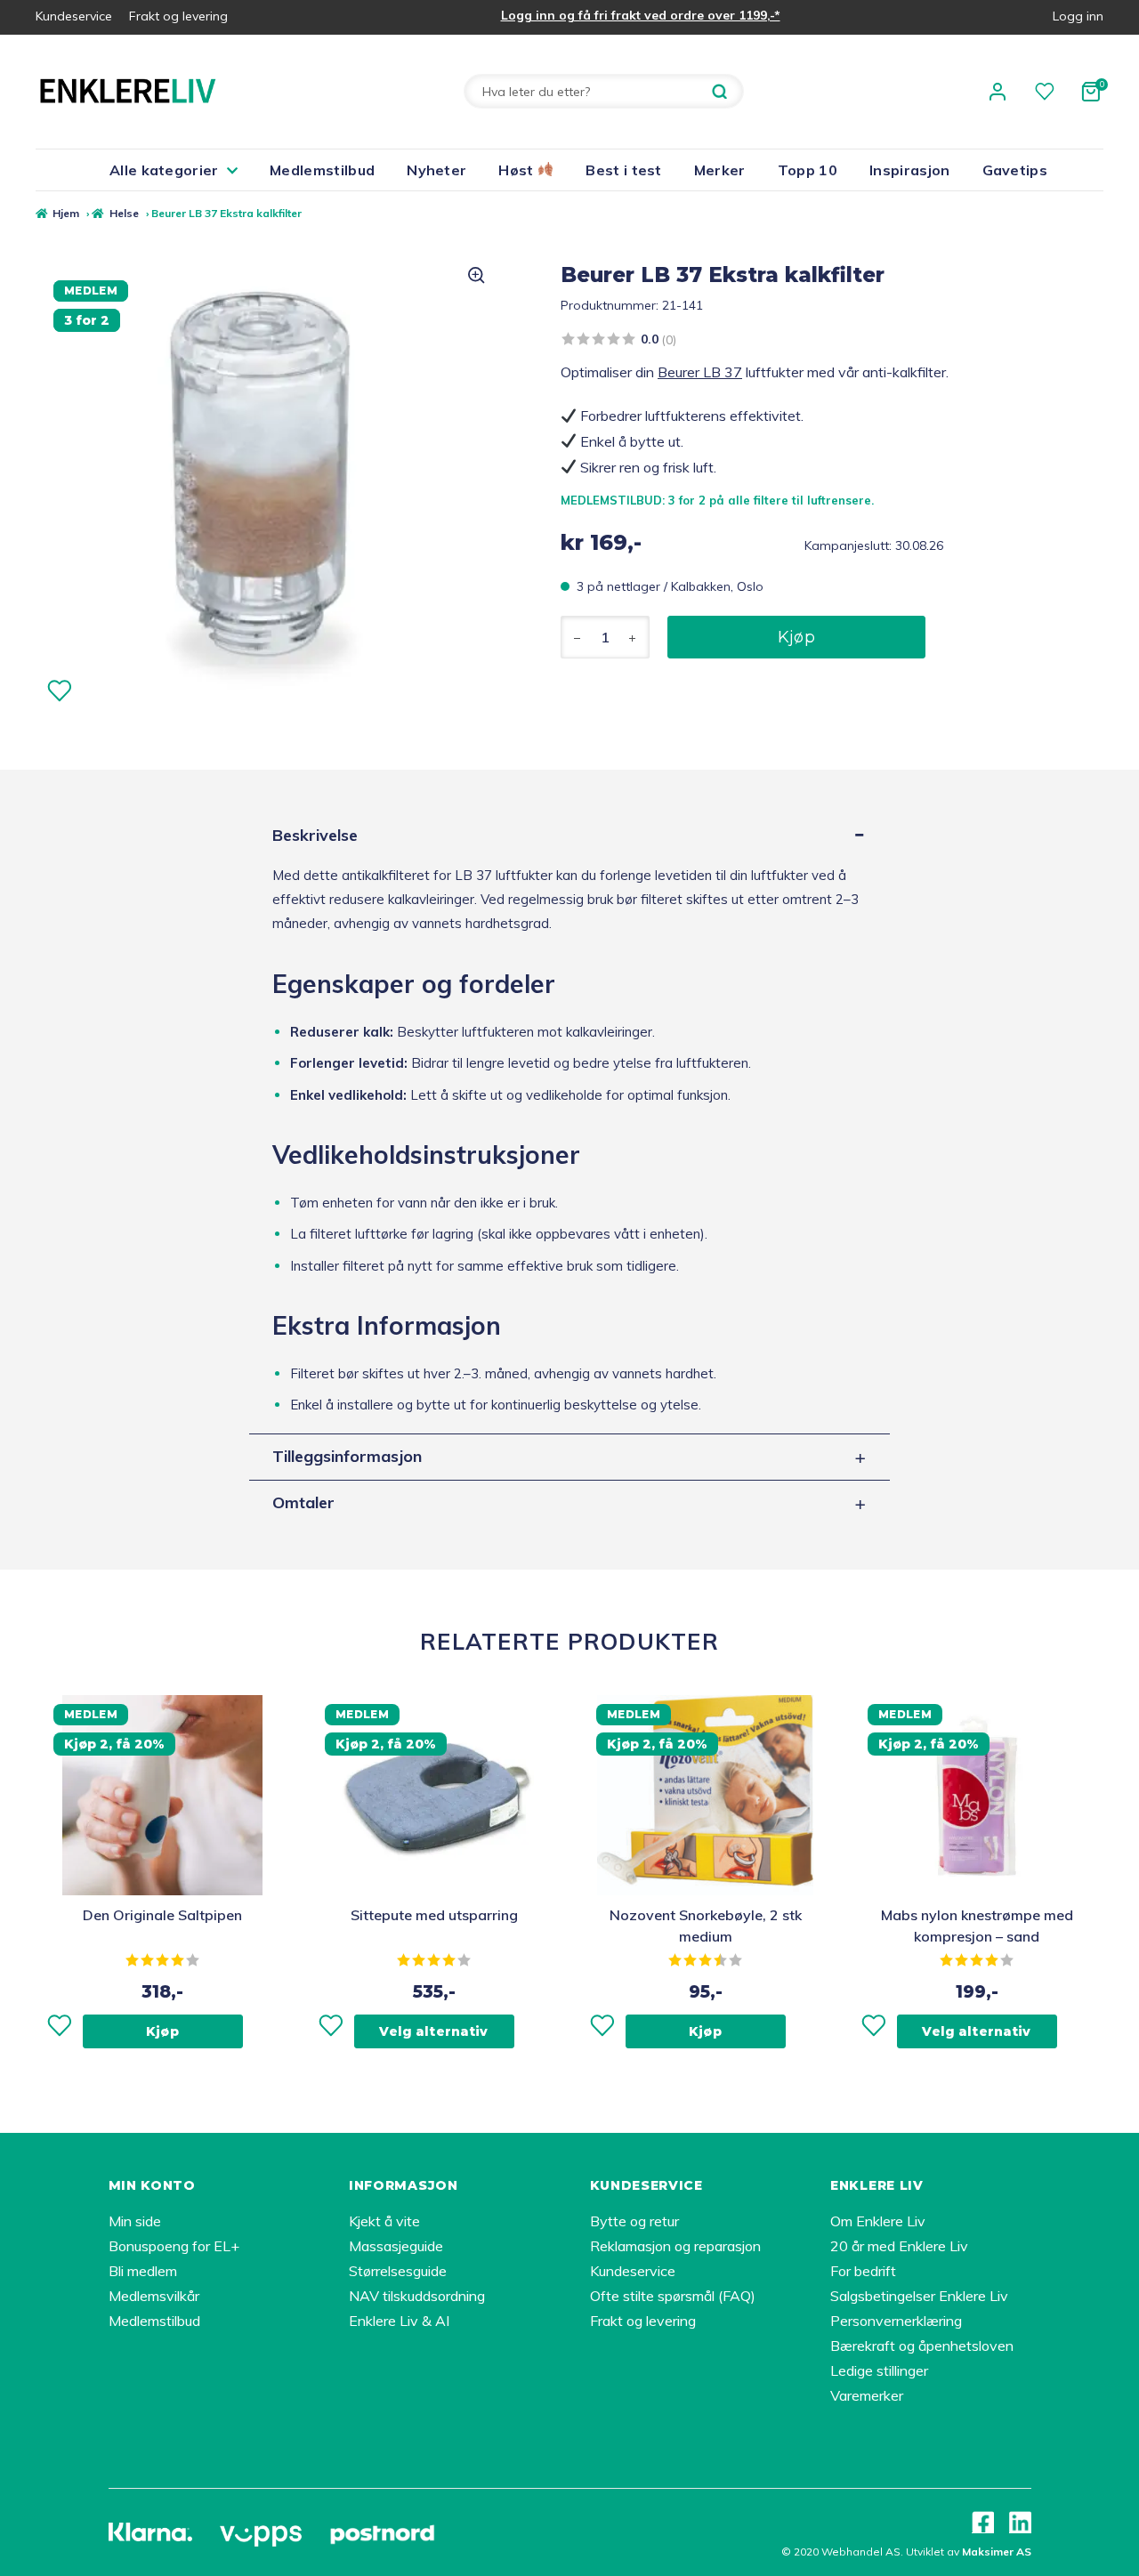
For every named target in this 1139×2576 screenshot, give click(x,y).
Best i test (624, 170)
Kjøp (796, 637)
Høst (518, 170)
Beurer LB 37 (700, 372)
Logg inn (1078, 16)
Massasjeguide (396, 2246)
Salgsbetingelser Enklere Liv (919, 2296)
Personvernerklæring (896, 2321)
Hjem (66, 213)
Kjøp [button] (162, 2031)
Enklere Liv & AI (399, 2321)
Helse (124, 213)
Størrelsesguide (398, 2271)
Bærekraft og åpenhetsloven (922, 2346)
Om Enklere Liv (878, 2221)
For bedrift (863, 2271)
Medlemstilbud (322, 170)
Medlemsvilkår (154, 2296)
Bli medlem (143, 2271)
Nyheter (436, 170)
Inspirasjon (910, 170)
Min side (135, 2221)
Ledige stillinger (879, 2370)
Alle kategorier (164, 170)
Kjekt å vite (384, 2221)
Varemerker (867, 2395)
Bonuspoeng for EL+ (174, 2246)
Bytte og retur (634, 2221)
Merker (720, 170)
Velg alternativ (433, 2031)
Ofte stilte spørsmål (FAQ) (673, 2296)
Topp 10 (808, 170)
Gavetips (1015, 170)
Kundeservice (74, 16)
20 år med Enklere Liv (899, 2246)
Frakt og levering (178, 16)
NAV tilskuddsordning (417, 2296)
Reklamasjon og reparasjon (675, 2246)
